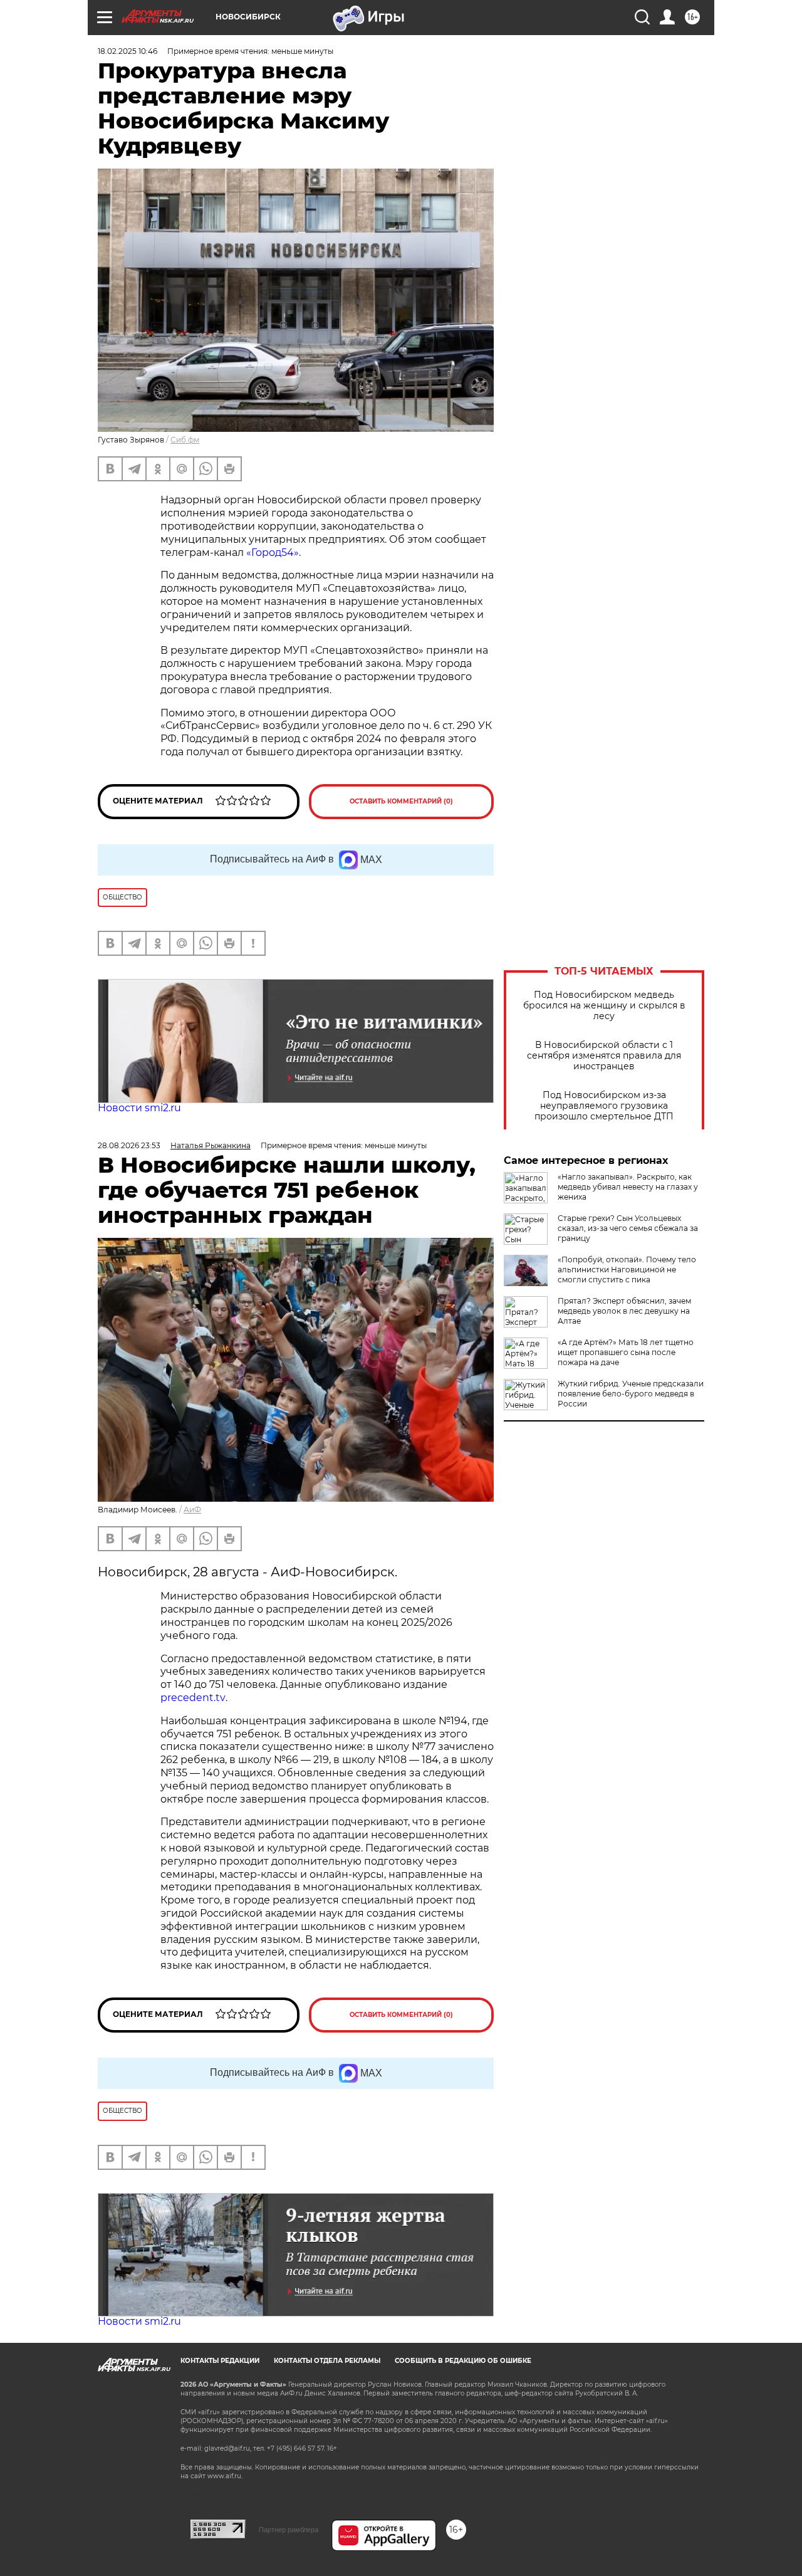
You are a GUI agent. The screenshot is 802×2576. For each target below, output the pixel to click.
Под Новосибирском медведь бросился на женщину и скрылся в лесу (604, 1006)
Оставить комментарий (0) (401, 801)
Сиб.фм (185, 440)
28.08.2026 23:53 (129, 1145)
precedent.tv (193, 1698)
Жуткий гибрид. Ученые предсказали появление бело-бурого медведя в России (631, 1394)
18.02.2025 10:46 (128, 51)
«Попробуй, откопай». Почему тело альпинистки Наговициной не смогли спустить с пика (627, 1270)
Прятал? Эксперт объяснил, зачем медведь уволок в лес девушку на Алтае (624, 1311)
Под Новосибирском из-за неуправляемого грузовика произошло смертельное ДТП (604, 1106)
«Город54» (273, 552)
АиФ (192, 1510)
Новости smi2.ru (139, 1108)
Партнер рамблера (289, 2530)
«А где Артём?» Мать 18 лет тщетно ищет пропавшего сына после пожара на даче (626, 1352)
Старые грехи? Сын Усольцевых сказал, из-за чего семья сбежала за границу (628, 1228)
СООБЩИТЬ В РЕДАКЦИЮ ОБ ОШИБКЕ (463, 2361)
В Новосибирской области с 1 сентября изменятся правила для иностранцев (604, 1056)
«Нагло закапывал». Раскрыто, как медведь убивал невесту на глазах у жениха (628, 1187)
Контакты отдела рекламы (327, 2361)
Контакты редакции (220, 2361)
